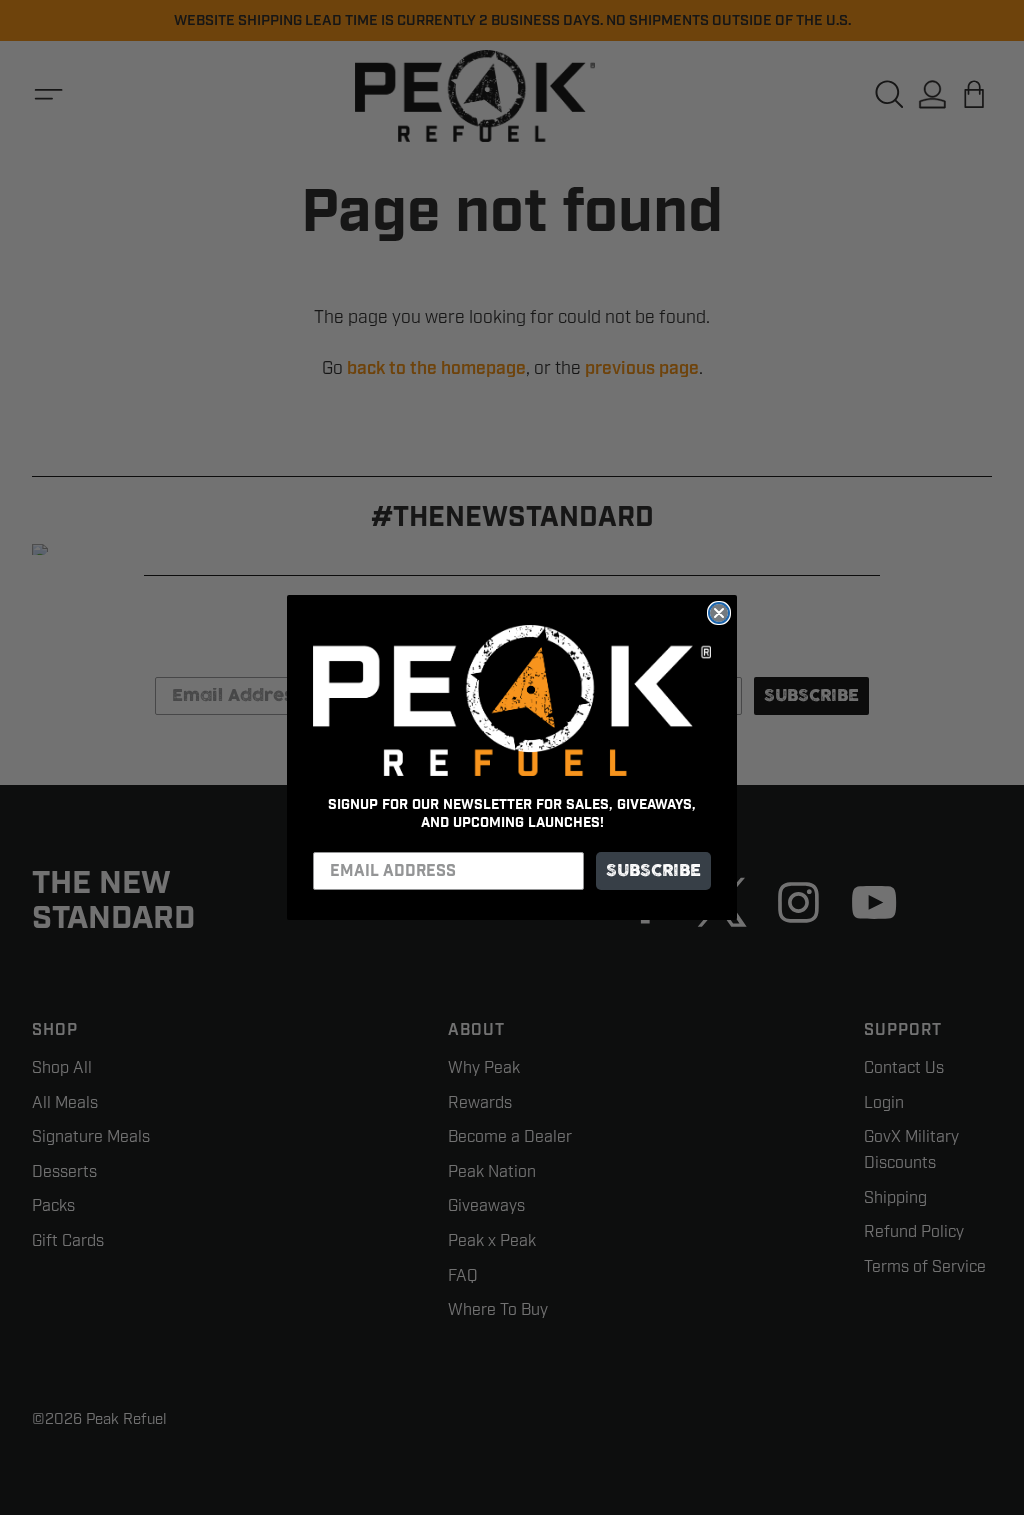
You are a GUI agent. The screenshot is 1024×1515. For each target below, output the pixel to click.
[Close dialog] (719, 613)
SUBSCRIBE (653, 871)
